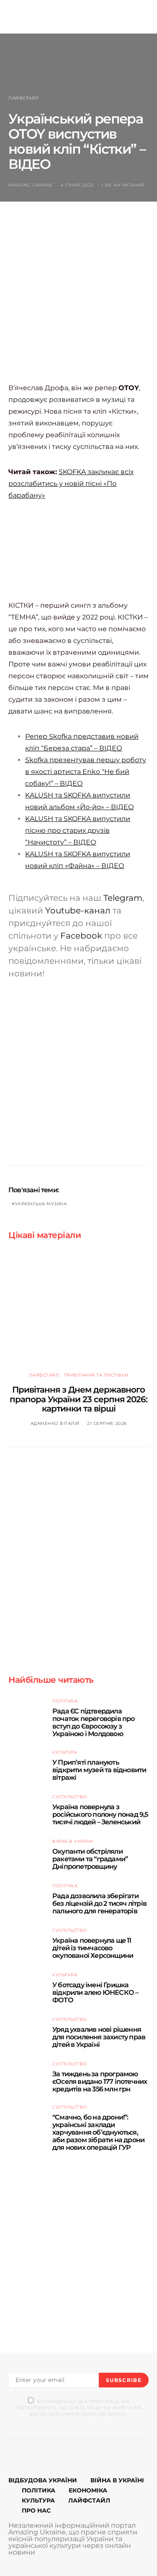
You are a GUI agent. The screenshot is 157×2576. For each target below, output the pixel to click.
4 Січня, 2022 (77, 185)
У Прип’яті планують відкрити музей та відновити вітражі (99, 1770)
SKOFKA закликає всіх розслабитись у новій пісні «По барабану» (71, 484)
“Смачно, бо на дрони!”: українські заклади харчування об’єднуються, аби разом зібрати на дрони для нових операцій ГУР (98, 2132)
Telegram (123, 898)
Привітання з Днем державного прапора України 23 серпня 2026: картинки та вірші (78, 1399)
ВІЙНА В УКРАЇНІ (117, 2480)
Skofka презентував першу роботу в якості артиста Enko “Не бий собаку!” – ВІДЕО (86, 772)
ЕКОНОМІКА (88, 2490)
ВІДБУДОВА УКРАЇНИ (43, 2480)
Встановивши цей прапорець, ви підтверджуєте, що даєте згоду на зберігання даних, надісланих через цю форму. (78, 2408)
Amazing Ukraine (31, 185)
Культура (65, 1752)
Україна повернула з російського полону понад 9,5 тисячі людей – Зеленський (100, 1814)
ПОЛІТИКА (39, 2490)
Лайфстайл (24, 98)
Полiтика (65, 1701)
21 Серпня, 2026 (107, 1423)
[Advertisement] (78, 300)
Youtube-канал (78, 910)
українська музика (41, 1204)
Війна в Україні (73, 1841)
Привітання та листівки (96, 1375)
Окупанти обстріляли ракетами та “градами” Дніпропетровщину (90, 1859)
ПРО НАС (36, 2510)
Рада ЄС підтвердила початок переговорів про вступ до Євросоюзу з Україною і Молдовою (94, 1722)
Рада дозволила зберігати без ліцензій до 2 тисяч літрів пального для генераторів (99, 1903)
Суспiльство (70, 1797)
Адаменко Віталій (55, 1423)
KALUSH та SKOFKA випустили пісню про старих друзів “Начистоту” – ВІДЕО (78, 830)
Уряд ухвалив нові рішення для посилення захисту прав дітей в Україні (99, 2037)
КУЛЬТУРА (38, 2500)
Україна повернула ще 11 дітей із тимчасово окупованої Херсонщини (93, 1948)
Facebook (81, 936)
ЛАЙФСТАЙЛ (89, 2500)
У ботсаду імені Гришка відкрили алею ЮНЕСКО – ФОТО (95, 1992)
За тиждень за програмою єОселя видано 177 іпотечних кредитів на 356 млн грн (100, 2082)
